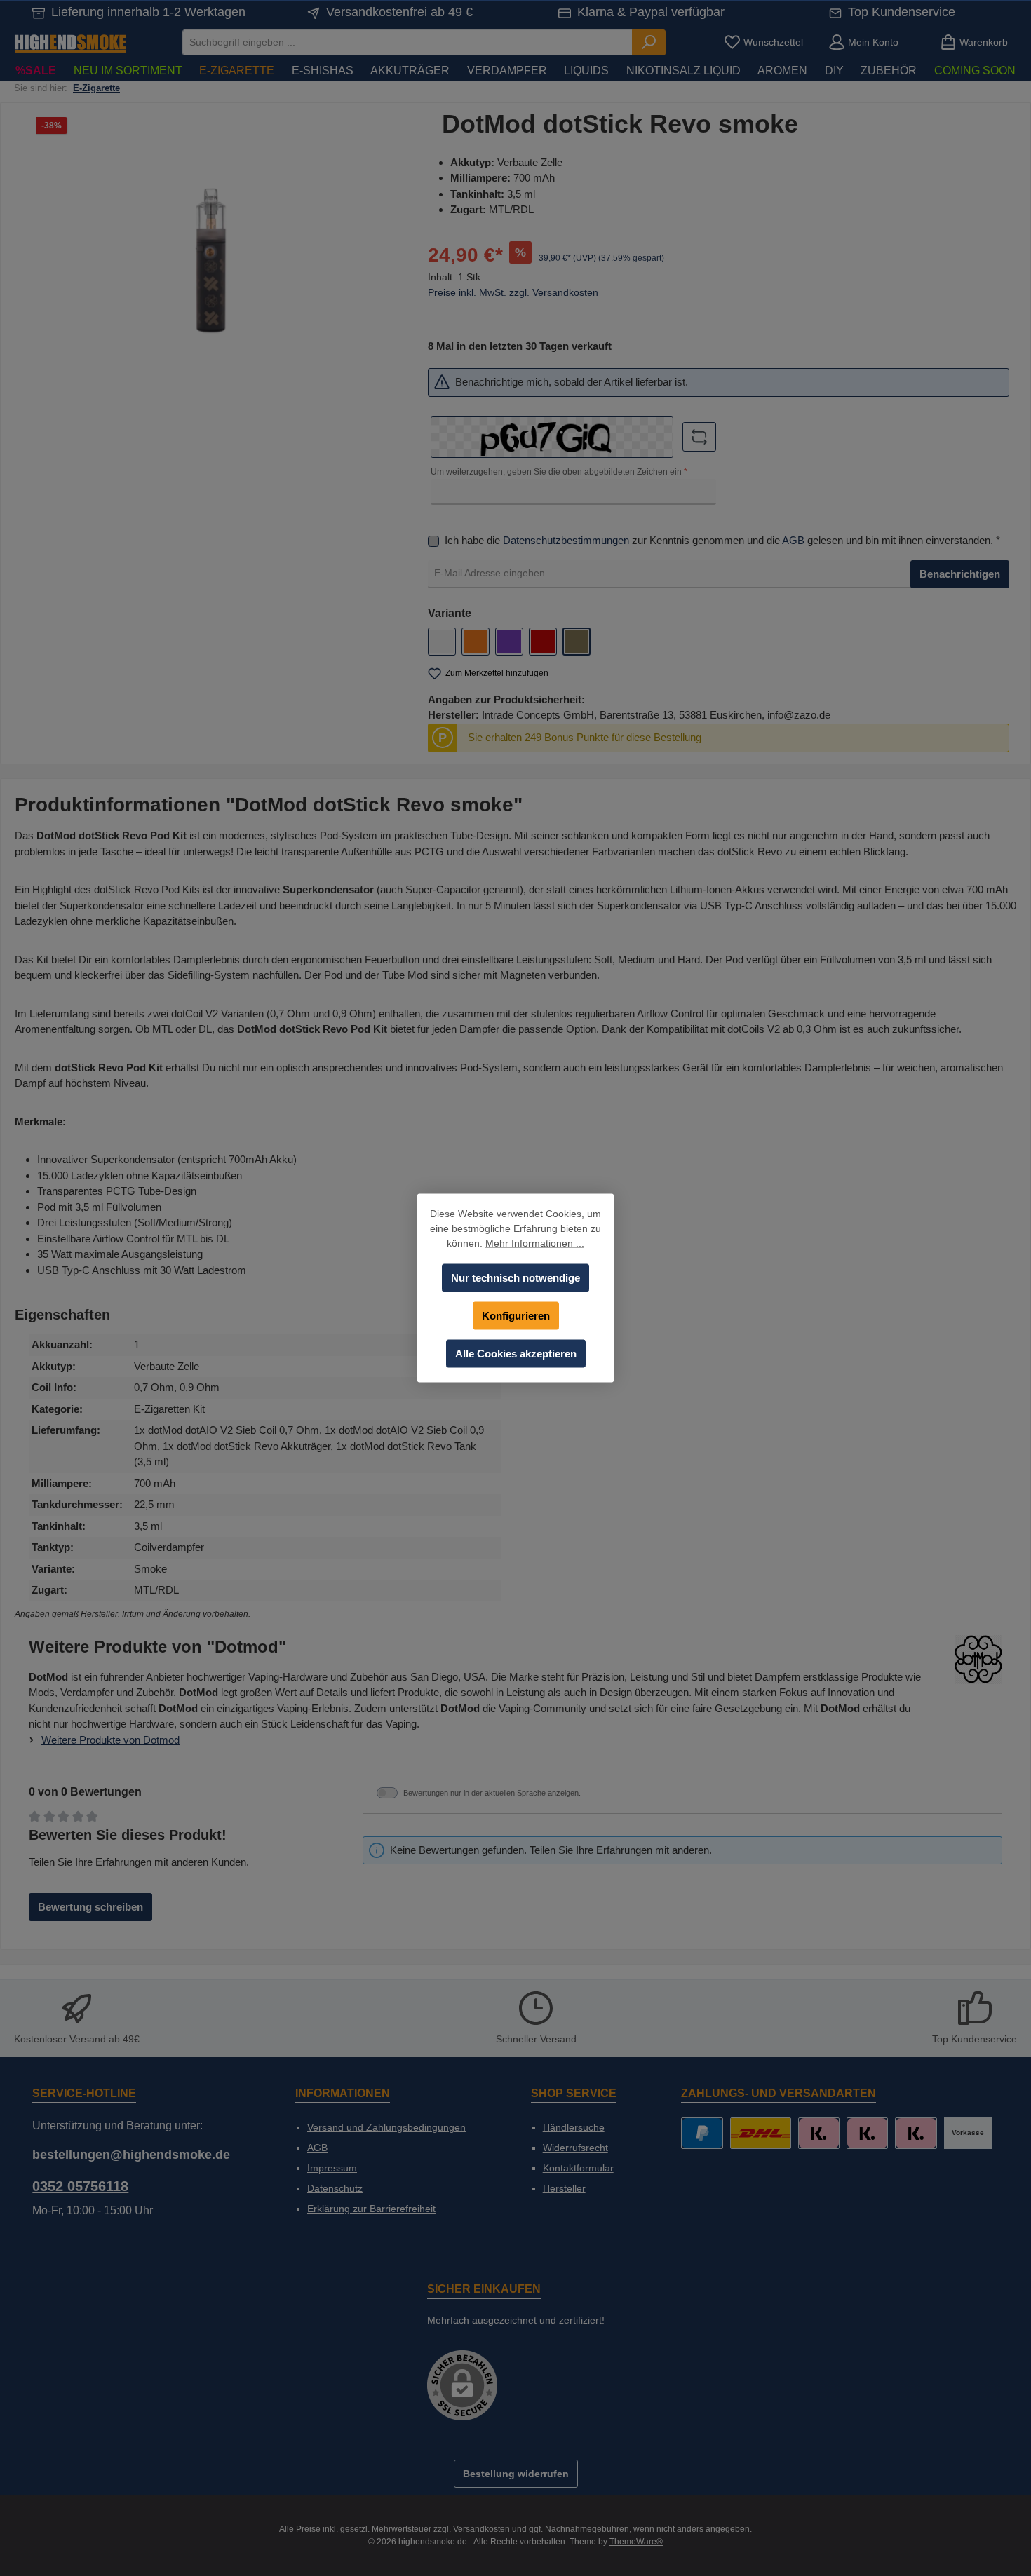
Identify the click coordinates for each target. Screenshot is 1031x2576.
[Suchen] (649, 42)
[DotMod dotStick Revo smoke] (210, 260)
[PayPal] (702, 2133)
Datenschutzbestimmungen (566, 540)
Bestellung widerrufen (516, 2474)
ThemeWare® (636, 2542)
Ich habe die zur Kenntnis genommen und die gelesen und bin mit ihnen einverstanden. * (722, 540)
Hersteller (564, 2188)
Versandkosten (481, 2529)
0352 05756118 (80, 2186)
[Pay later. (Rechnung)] (916, 2133)
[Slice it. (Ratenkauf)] (819, 2133)
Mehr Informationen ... (535, 1243)
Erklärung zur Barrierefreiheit (371, 2209)
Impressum (332, 2168)
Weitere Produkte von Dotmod (110, 1740)
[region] (211, 261)
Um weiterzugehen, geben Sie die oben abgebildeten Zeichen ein (559, 472)
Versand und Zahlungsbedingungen (386, 2127)
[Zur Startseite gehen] (70, 42)
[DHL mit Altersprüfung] (761, 2133)
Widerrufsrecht (575, 2148)
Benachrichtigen (960, 574)
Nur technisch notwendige (515, 1278)
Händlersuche (574, 2127)
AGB (793, 540)
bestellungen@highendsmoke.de (131, 2155)
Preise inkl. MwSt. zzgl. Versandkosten (513, 292)
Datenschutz (335, 2188)
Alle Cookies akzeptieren (516, 1354)
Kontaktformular (578, 2168)
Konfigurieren (516, 1316)
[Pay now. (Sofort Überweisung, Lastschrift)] (867, 2133)
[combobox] (407, 42)
